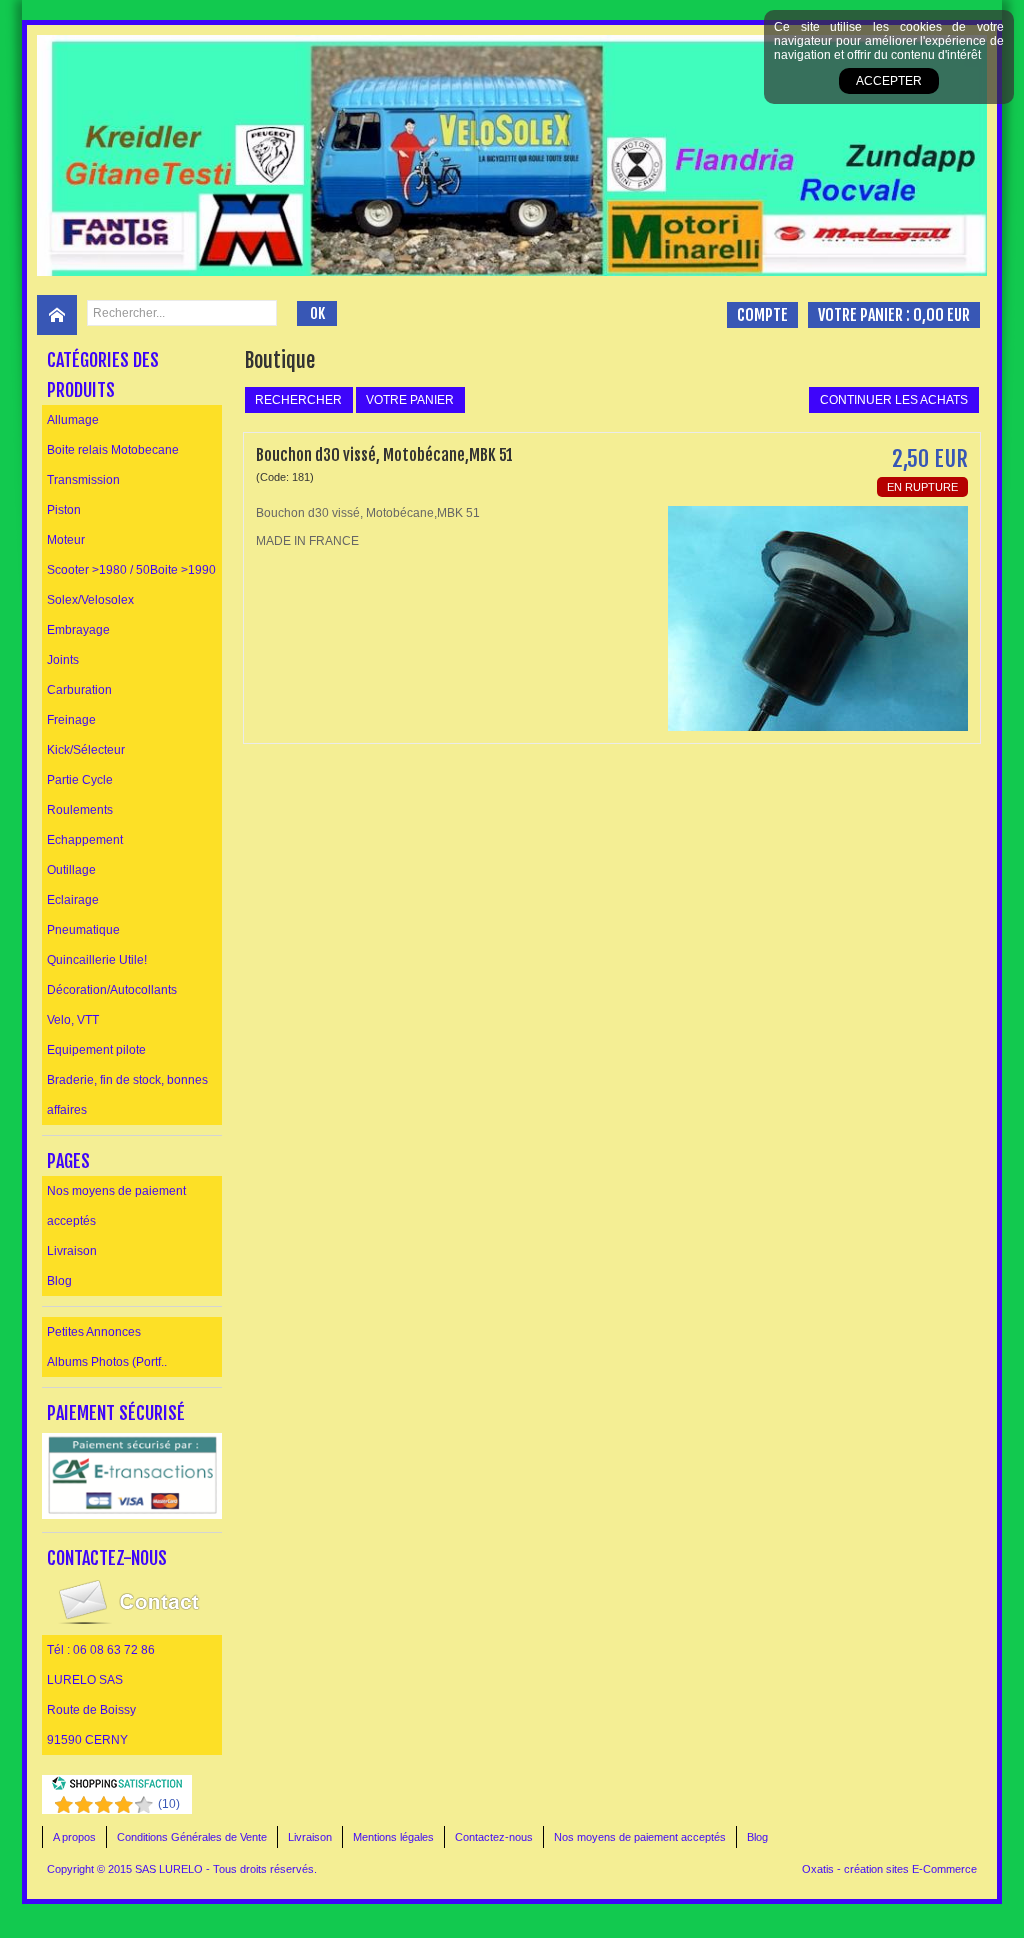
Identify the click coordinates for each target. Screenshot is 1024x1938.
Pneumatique (83, 930)
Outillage (71, 870)
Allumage (73, 420)
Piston (64, 510)
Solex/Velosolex (90, 600)
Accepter (889, 81)
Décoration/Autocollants (112, 990)
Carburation (79, 690)
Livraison (72, 1251)
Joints (63, 660)
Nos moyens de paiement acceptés (116, 1206)
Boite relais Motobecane (113, 450)
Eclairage (73, 900)
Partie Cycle (80, 780)
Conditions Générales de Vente (192, 1837)
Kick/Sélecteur (86, 750)
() (169, 1804)
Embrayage (78, 630)
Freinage (71, 720)
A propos (74, 1837)
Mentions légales (393, 1837)
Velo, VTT (73, 1020)
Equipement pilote (96, 1050)
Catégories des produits (103, 375)
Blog (59, 1281)
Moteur (66, 540)
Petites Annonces (94, 1332)
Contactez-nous (494, 1837)
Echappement (85, 840)
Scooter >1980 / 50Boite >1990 (131, 570)
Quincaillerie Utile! (97, 960)
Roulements (80, 810)
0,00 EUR (941, 315)
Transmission (83, 480)
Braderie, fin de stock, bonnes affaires (127, 1095)
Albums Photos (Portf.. (107, 1362)
